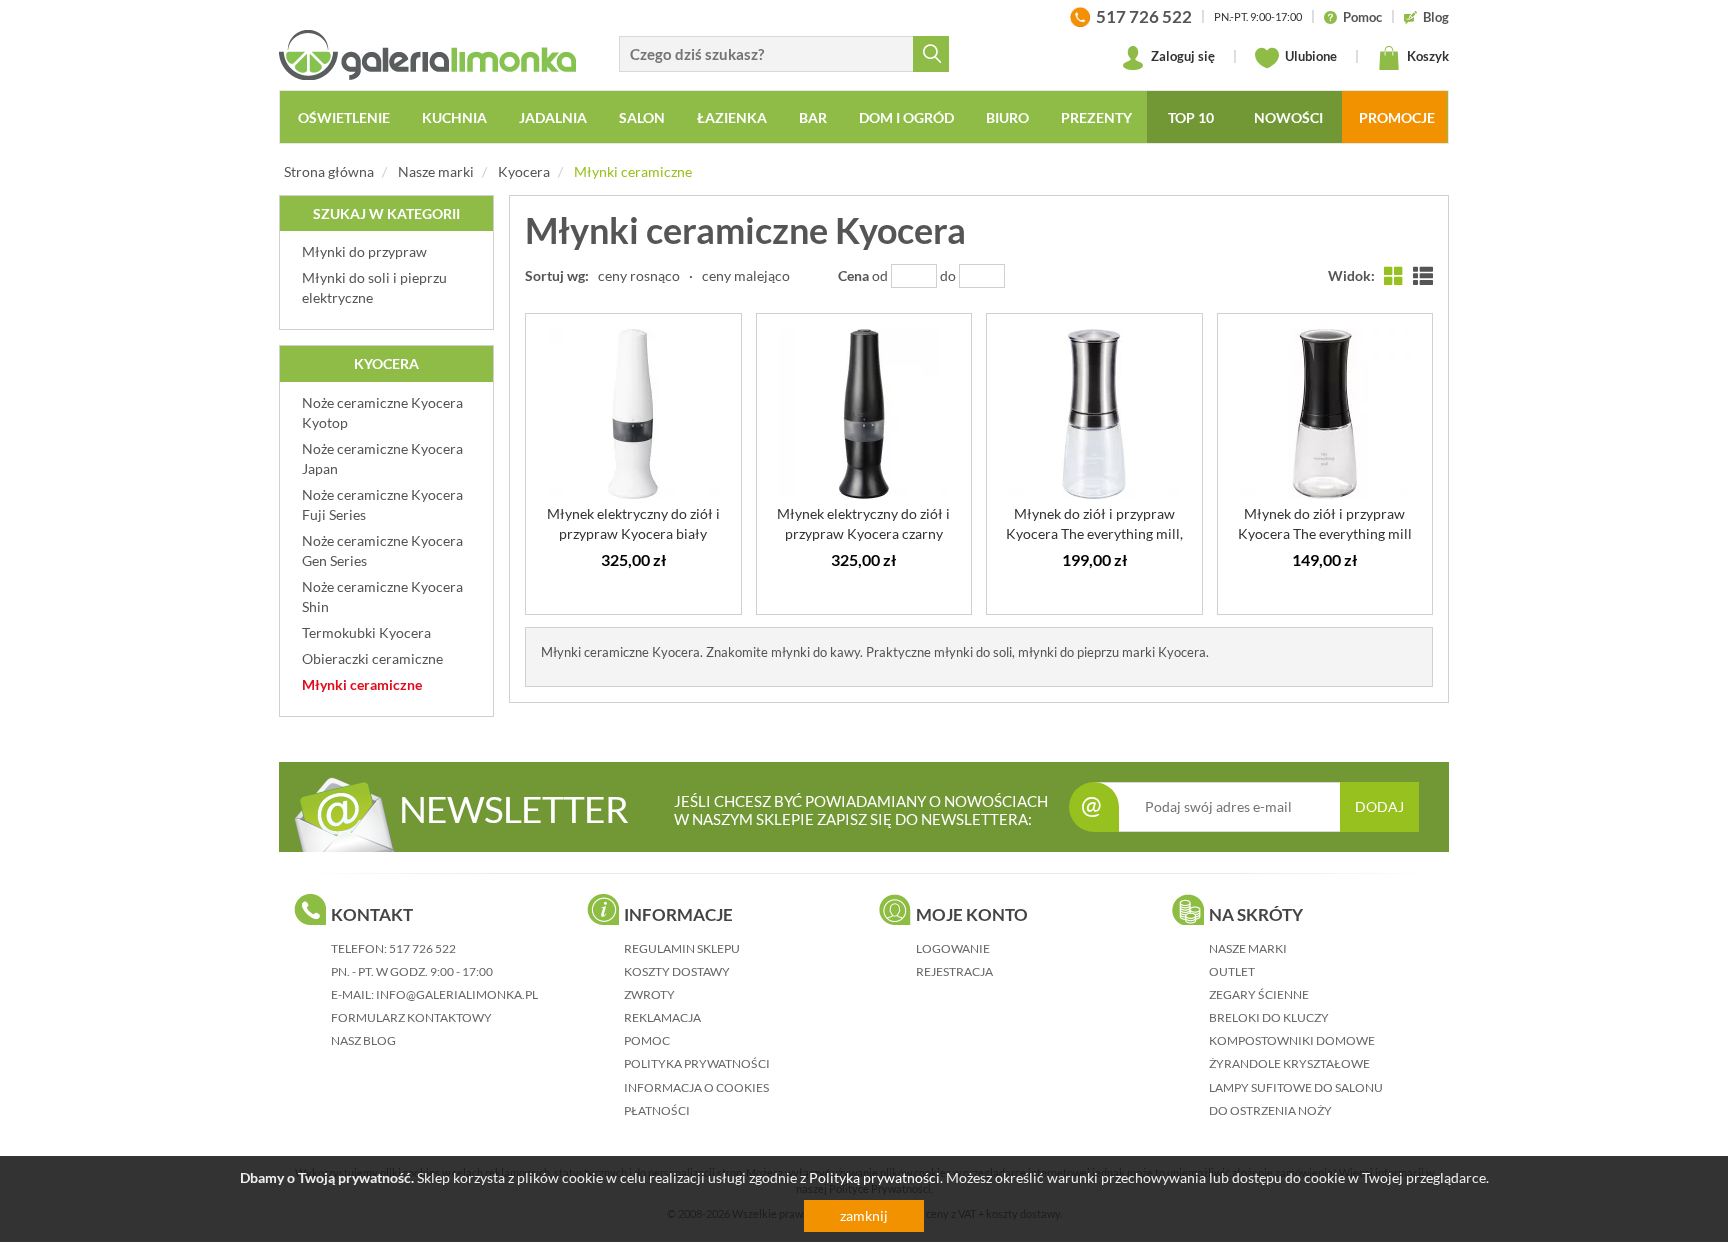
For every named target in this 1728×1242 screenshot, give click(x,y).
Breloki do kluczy (1269, 1017)
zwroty (649, 994)
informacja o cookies (696, 1087)
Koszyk (1426, 56)
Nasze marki (436, 171)
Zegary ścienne (1259, 994)
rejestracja (954, 971)
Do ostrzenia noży (1270, 1110)
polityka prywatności (697, 1063)
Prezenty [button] (1096, 117)
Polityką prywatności (874, 1177)
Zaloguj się (1181, 56)
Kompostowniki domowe (1292, 1040)
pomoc (647, 1040)
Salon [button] (642, 117)
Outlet (1232, 971)
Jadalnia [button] (553, 117)
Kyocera (524, 171)
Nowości (1288, 117)
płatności (657, 1110)
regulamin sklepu (682, 948)
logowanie (953, 948)
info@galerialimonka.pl (457, 994)
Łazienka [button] (732, 117)
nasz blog (363, 1040)
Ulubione (1309, 56)
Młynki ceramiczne (633, 171)
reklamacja (662, 1017)
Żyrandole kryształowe (1289, 1063)
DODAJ (1379, 806)
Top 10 (1191, 117)
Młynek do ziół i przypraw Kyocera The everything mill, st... (1094, 533)
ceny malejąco (746, 275)
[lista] (1423, 275)
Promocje (1397, 117)
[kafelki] (1394, 275)
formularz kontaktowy (411, 1017)
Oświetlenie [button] (344, 117)
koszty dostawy (677, 971)
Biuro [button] (1007, 117)
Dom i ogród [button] (906, 117)
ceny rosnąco (639, 275)
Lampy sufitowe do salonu (1296, 1087)
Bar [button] (813, 117)
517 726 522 (422, 948)
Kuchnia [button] (454, 117)
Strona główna (329, 171)
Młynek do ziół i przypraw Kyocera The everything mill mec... (1325, 533)
